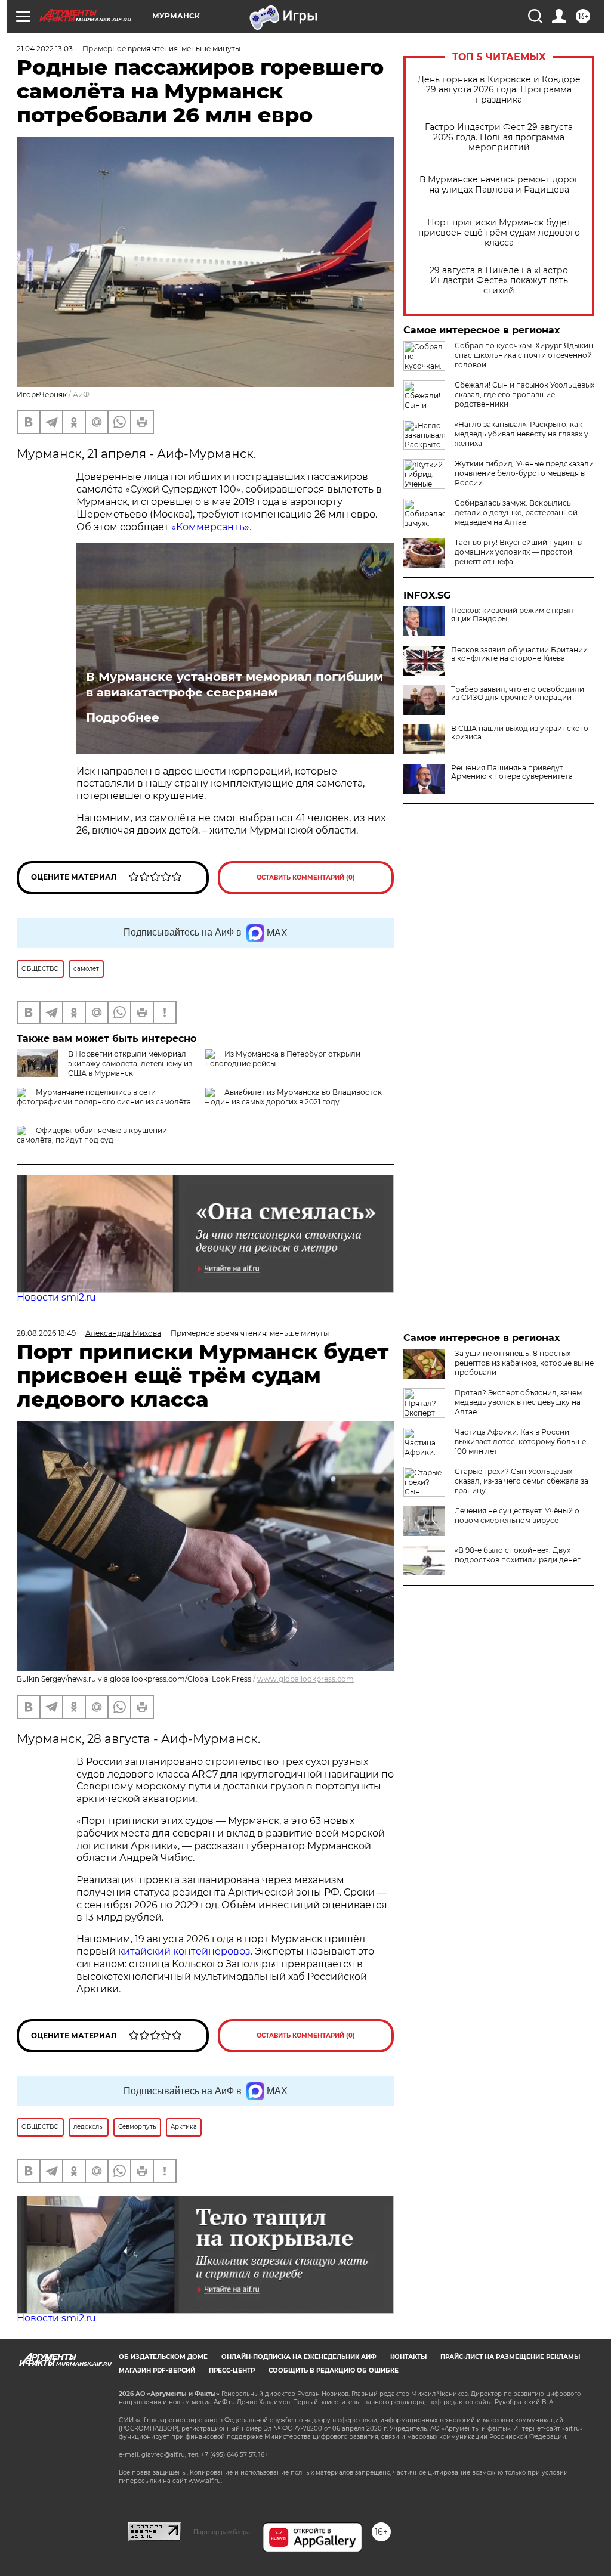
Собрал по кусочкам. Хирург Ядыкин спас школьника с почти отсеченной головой (524, 355)
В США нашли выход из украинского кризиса (520, 733)
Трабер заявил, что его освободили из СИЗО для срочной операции (518, 693)
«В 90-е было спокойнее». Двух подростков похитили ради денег (518, 1555)
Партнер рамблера (222, 2532)
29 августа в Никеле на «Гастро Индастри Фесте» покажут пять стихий (499, 281)
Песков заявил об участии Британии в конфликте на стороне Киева (519, 654)
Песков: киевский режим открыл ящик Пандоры (512, 615)
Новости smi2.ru (56, 1297)
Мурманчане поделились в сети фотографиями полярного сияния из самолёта (104, 1097)
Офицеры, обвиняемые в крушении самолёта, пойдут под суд (92, 1135)
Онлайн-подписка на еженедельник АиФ (299, 2357)
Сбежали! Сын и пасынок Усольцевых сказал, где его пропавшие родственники (524, 394)
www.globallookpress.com (305, 1679)
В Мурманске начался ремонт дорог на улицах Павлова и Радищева (499, 185)
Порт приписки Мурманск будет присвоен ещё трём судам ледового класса (499, 233)
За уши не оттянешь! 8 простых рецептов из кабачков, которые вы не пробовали (524, 1363)
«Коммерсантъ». (211, 527)
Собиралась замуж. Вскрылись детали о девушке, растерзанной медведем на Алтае (516, 513)
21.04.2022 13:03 (45, 49)
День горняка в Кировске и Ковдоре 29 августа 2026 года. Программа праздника (499, 90)
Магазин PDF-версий (157, 2371)
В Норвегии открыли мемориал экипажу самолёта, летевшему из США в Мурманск (130, 1063)
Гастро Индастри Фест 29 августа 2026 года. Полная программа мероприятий (499, 137)
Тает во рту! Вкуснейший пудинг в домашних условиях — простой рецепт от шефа (518, 552)
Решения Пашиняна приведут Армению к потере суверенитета (512, 772)
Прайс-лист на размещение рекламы (510, 2357)
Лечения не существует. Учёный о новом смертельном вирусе (517, 1515)
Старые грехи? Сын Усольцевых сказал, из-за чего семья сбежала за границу (521, 1481)
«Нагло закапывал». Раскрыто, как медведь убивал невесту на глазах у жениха (521, 434)
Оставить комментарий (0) (306, 877)
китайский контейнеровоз (184, 1951)
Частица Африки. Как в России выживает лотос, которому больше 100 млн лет (520, 1442)
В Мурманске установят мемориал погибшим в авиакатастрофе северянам (234, 685)
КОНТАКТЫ (408, 2357)
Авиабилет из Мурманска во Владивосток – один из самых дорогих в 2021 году (294, 1097)
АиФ (81, 394)
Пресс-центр (232, 2371)
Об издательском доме (163, 2357)
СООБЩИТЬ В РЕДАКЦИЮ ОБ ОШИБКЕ (334, 2371)
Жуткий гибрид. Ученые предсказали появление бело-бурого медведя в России (524, 473)
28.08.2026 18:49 (46, 1333)
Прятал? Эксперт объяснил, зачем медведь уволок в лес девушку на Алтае (518, 1402)
